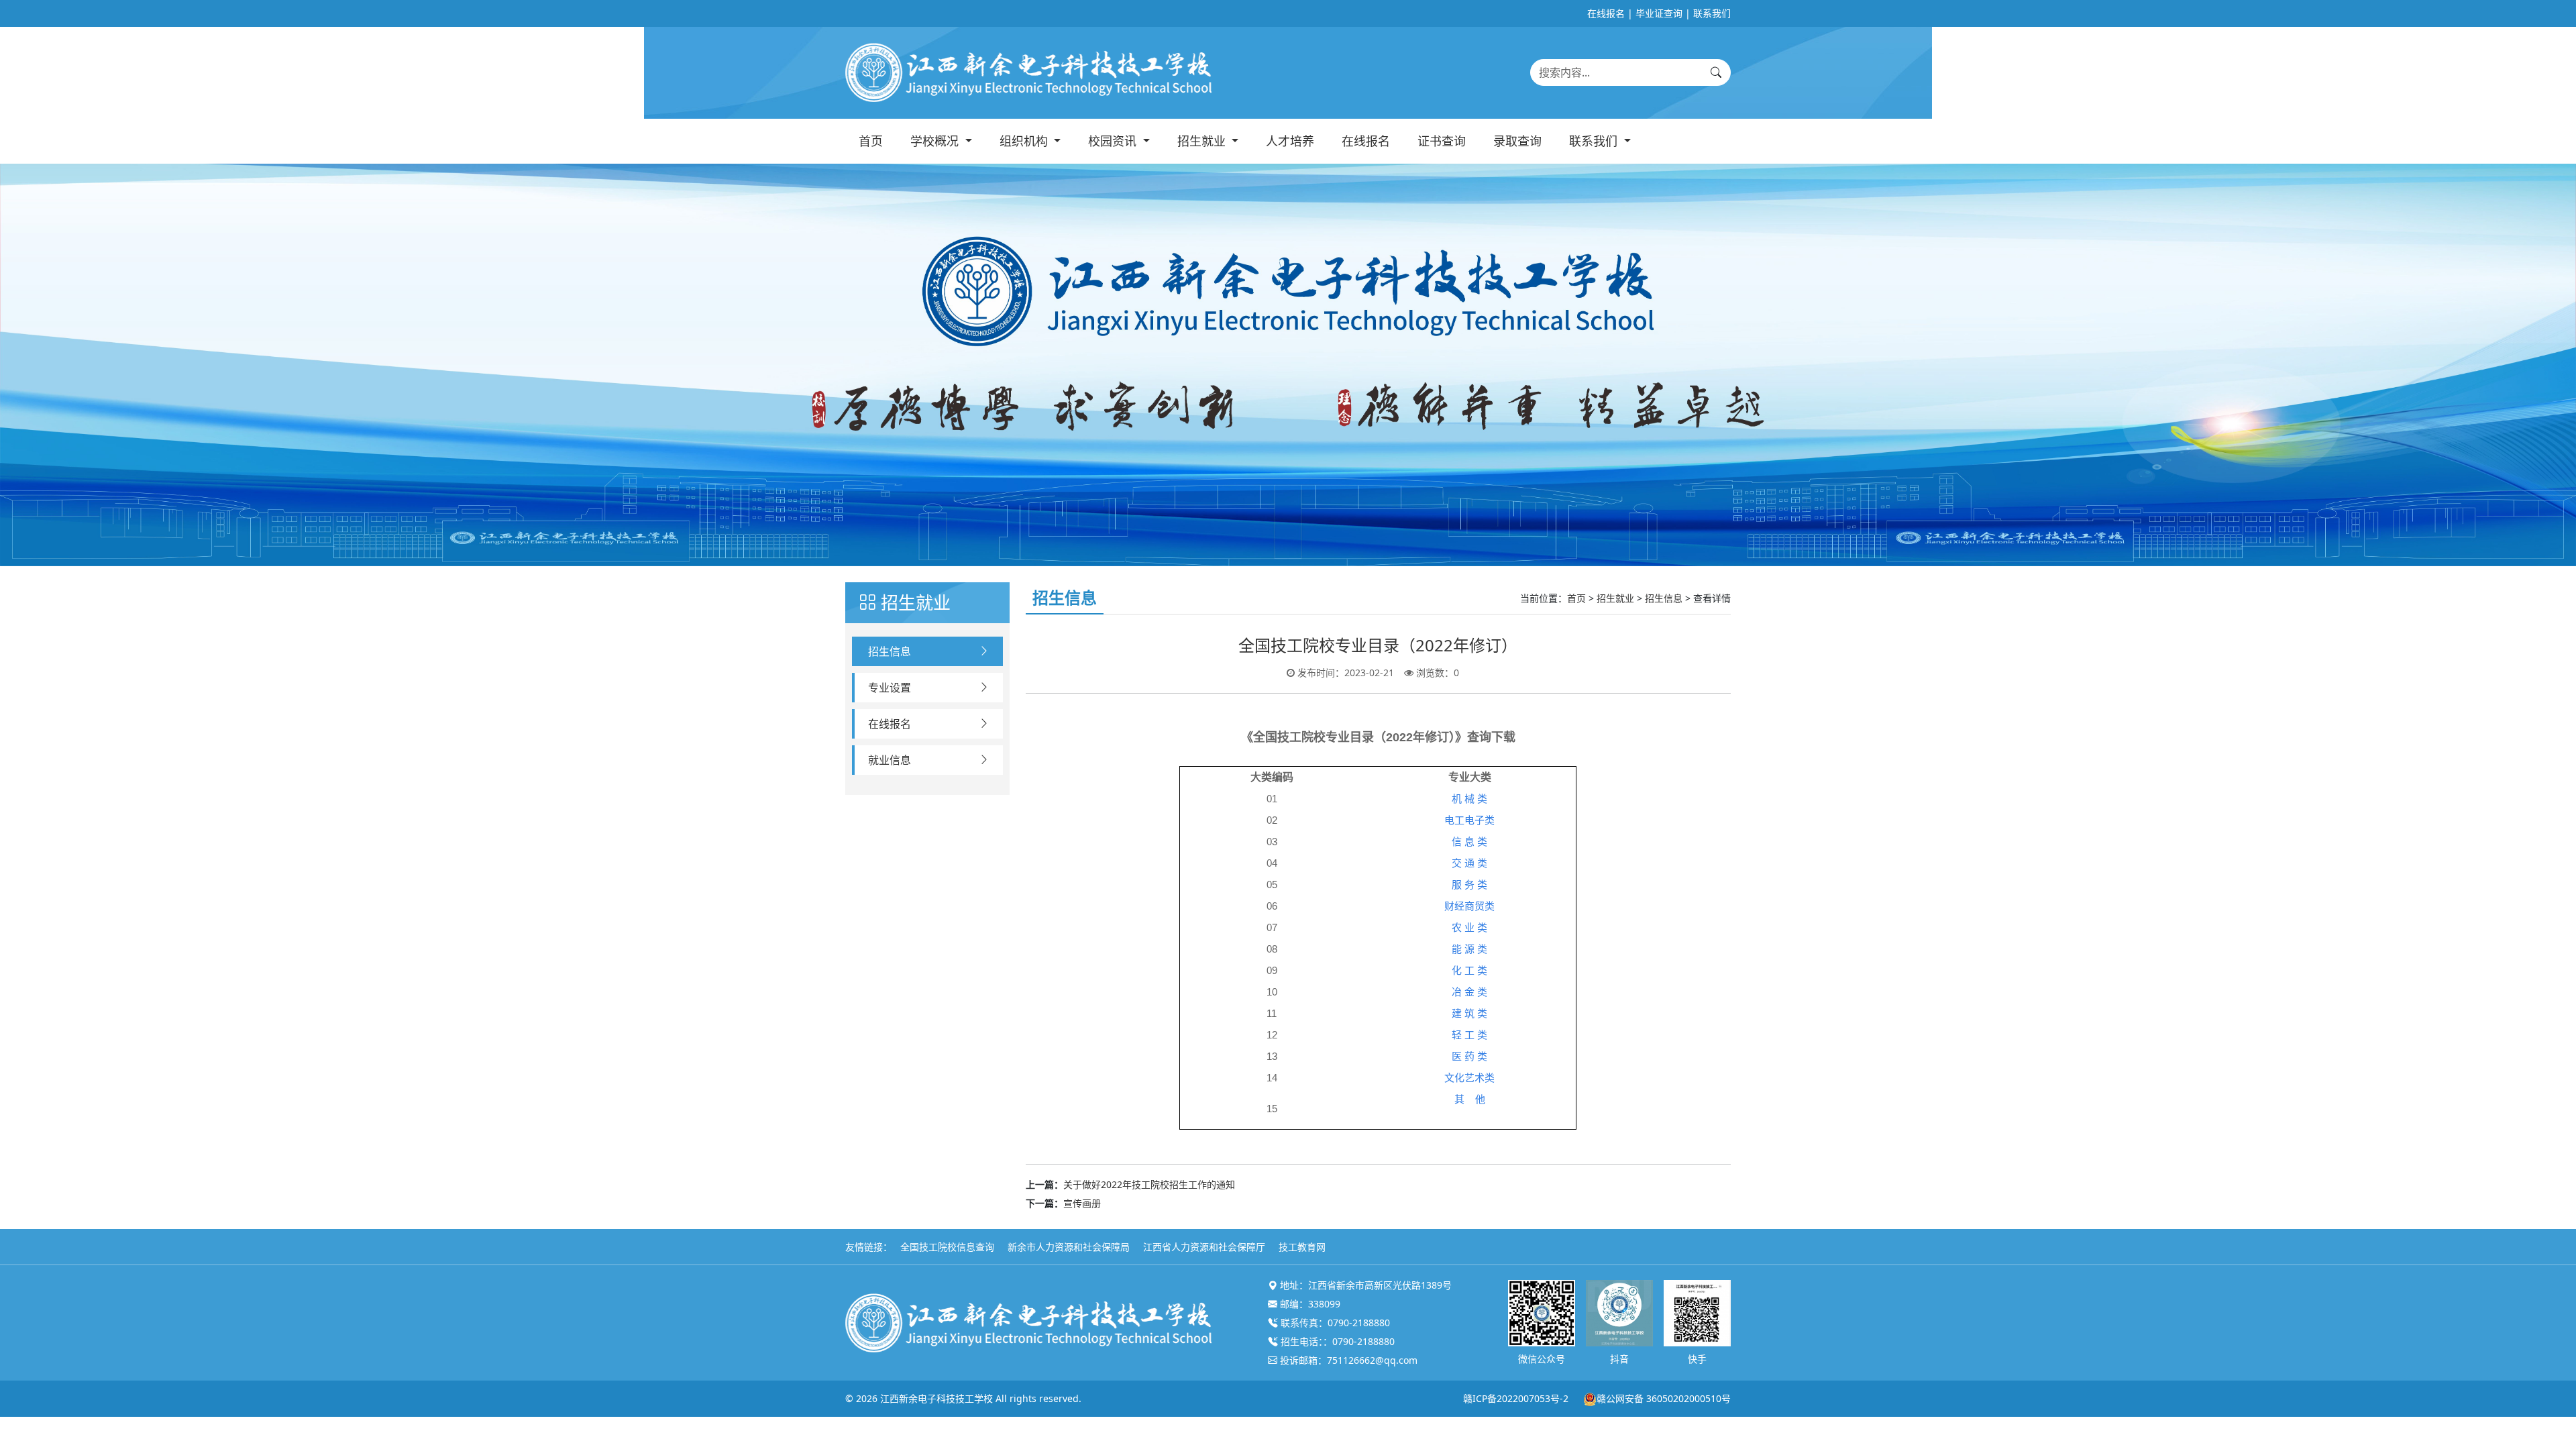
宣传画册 (1082, 1203)
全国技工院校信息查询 (947, 1247)
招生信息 (890, 651)
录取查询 (1517, 141)
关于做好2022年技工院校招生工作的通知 (1149, 1184)
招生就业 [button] (1203, 141)
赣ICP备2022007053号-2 (1516, 1398)
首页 (871, 141)
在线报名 (1606, 13)
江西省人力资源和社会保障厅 (1204, 1247)
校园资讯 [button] (1114, 141)
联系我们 (1712, 13)
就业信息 (890, 760)
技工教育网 (1302, 1247)
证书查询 (1442, 141)
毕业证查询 (1659, 13)
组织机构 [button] (1025, 141)
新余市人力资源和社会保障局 (1069, 1247)
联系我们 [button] (1595, 141)
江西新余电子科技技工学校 (936, 1398)
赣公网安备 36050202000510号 (1664, 1398)
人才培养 (1290, 141)
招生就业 (1615, 598)
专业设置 (890, 688)
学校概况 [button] (936, 141)
